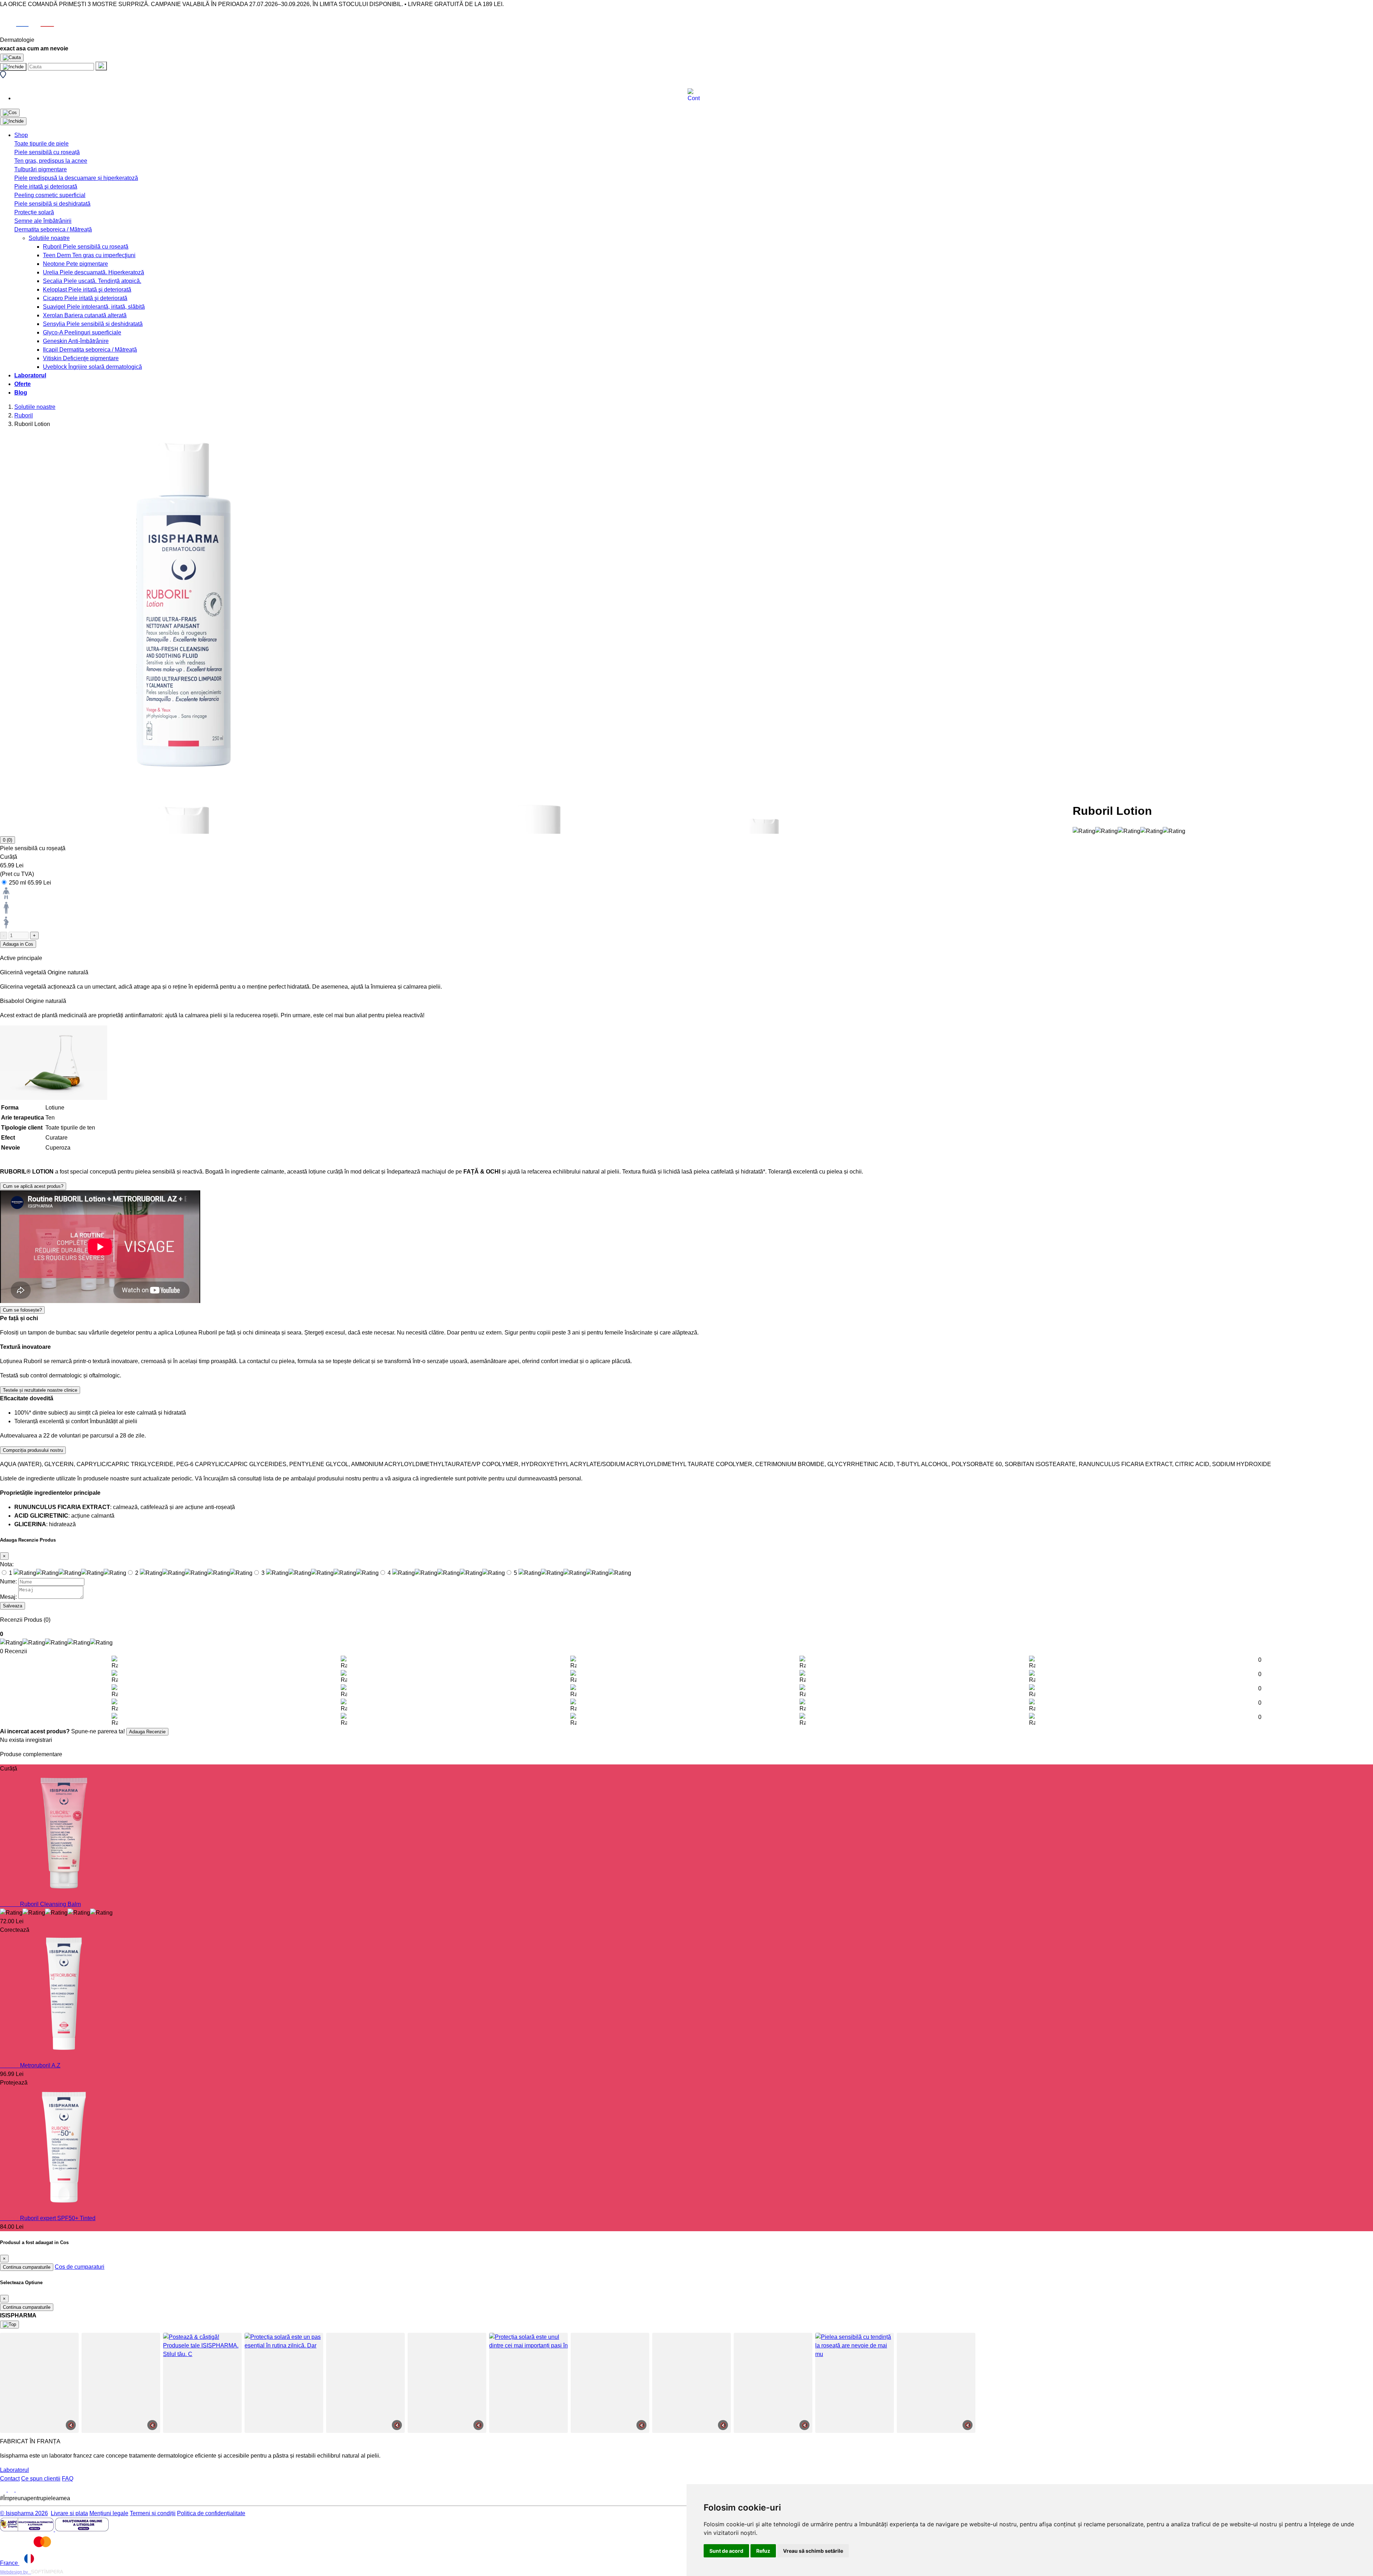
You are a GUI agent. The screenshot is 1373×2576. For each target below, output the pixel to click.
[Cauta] (101, 66)
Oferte (23, 384)
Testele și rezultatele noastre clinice (40, 1390)
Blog (21, 393)
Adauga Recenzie (147, 1732)
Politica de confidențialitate (211, 2513)
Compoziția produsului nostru (33, 1450)
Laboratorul (30, 375)
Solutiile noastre (35, 407)
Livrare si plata (69, 2513)
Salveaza (13, 1606)
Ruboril (24, 415)
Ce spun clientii (41, 2479)
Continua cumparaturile (27, 2267)
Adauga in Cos (18, 944)
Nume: (8, 1581)
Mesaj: (8, 1597)
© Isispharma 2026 (24, 2513)
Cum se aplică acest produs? (33, 1186)
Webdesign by (16, 2572)
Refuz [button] (763, 2551)
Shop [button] (21, 135)
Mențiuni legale (109, 2513)
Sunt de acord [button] (726, 2551)
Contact (10, 2479)
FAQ (68, 2479)
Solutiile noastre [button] (49, 238)
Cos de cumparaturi (80, 2267)
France (10, 2563)
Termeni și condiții (153, 2513)
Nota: (7, 1564)
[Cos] (10, 113)
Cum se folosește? (22, 1310)
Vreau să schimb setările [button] (813, 2551)
